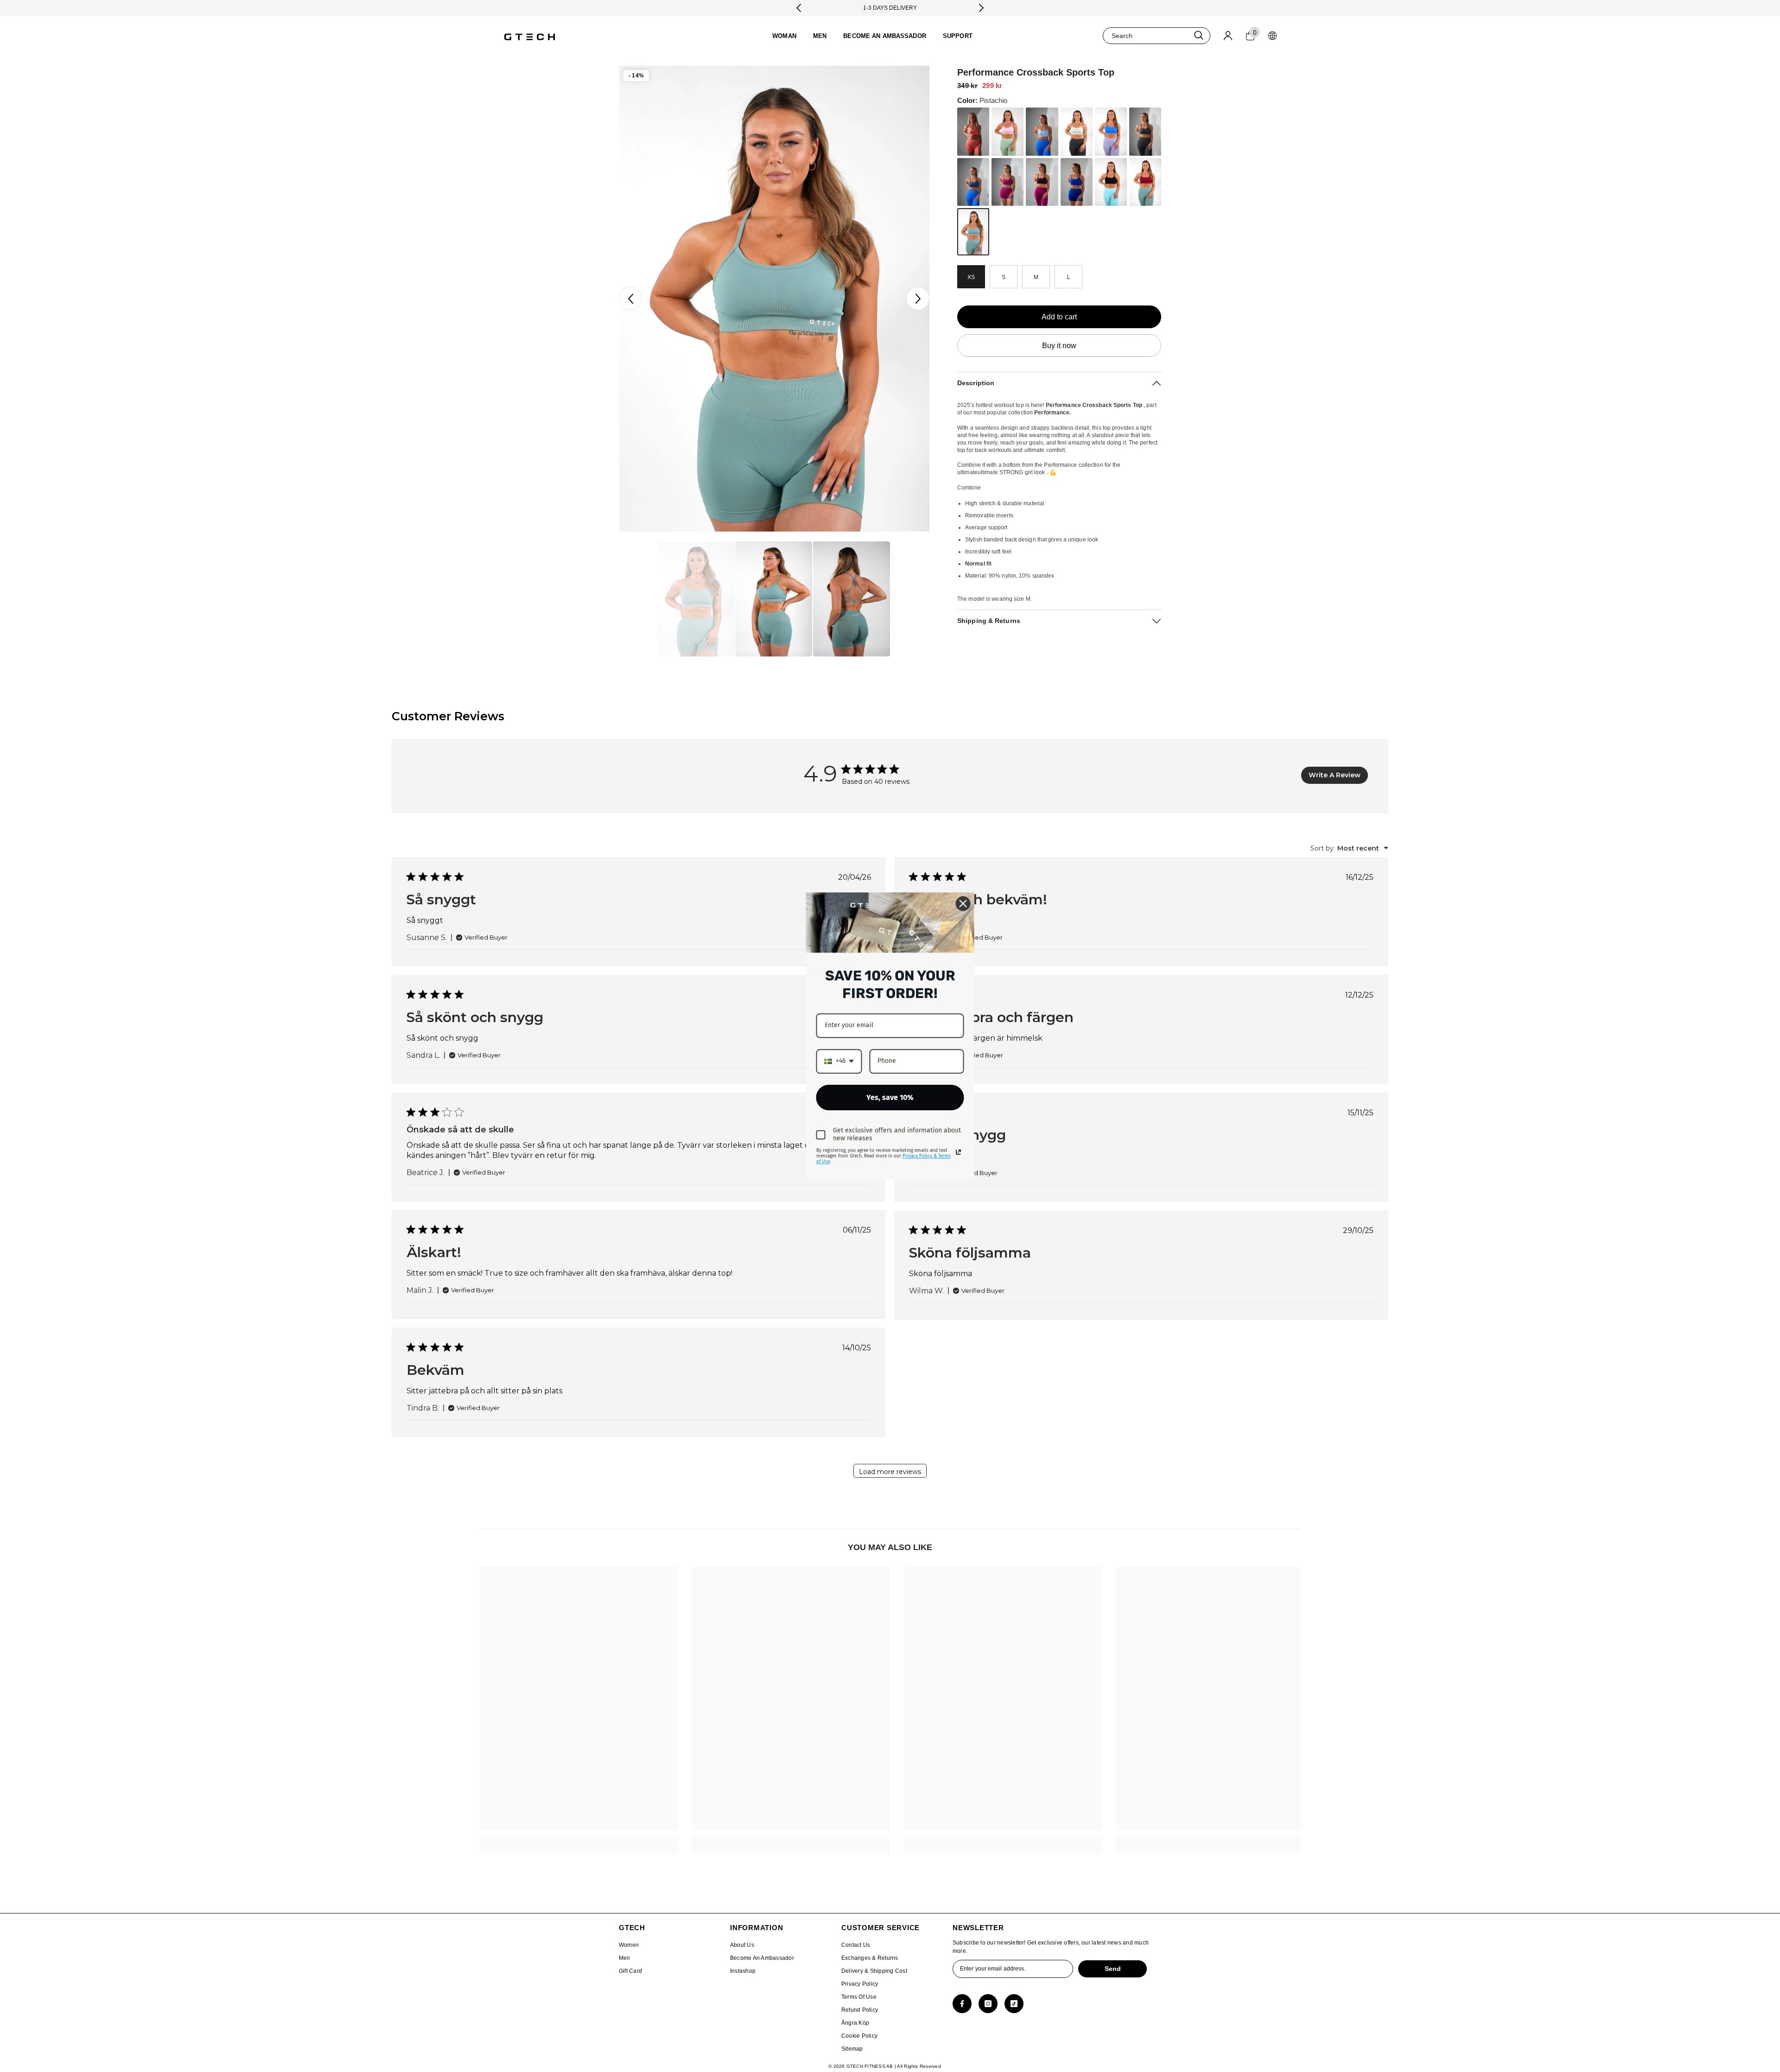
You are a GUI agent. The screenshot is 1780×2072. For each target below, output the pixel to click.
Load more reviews (890, 1472)
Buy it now (1059, 346)
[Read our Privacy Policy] (959, 1152)
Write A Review (1335, 775)
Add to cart (1059, 317)
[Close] (963, 903)
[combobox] (1146, 36)
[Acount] (1228, 36)
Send (1113, 1969)
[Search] (1157, 36)
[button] (630, 299)
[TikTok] (1014, 2004)
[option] (774, 299)
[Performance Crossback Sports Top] (973, 132)
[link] (579, 1841)
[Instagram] (988, 2004)
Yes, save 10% (890, 1097)
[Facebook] (962, 2004)
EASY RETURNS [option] (890, 8)
